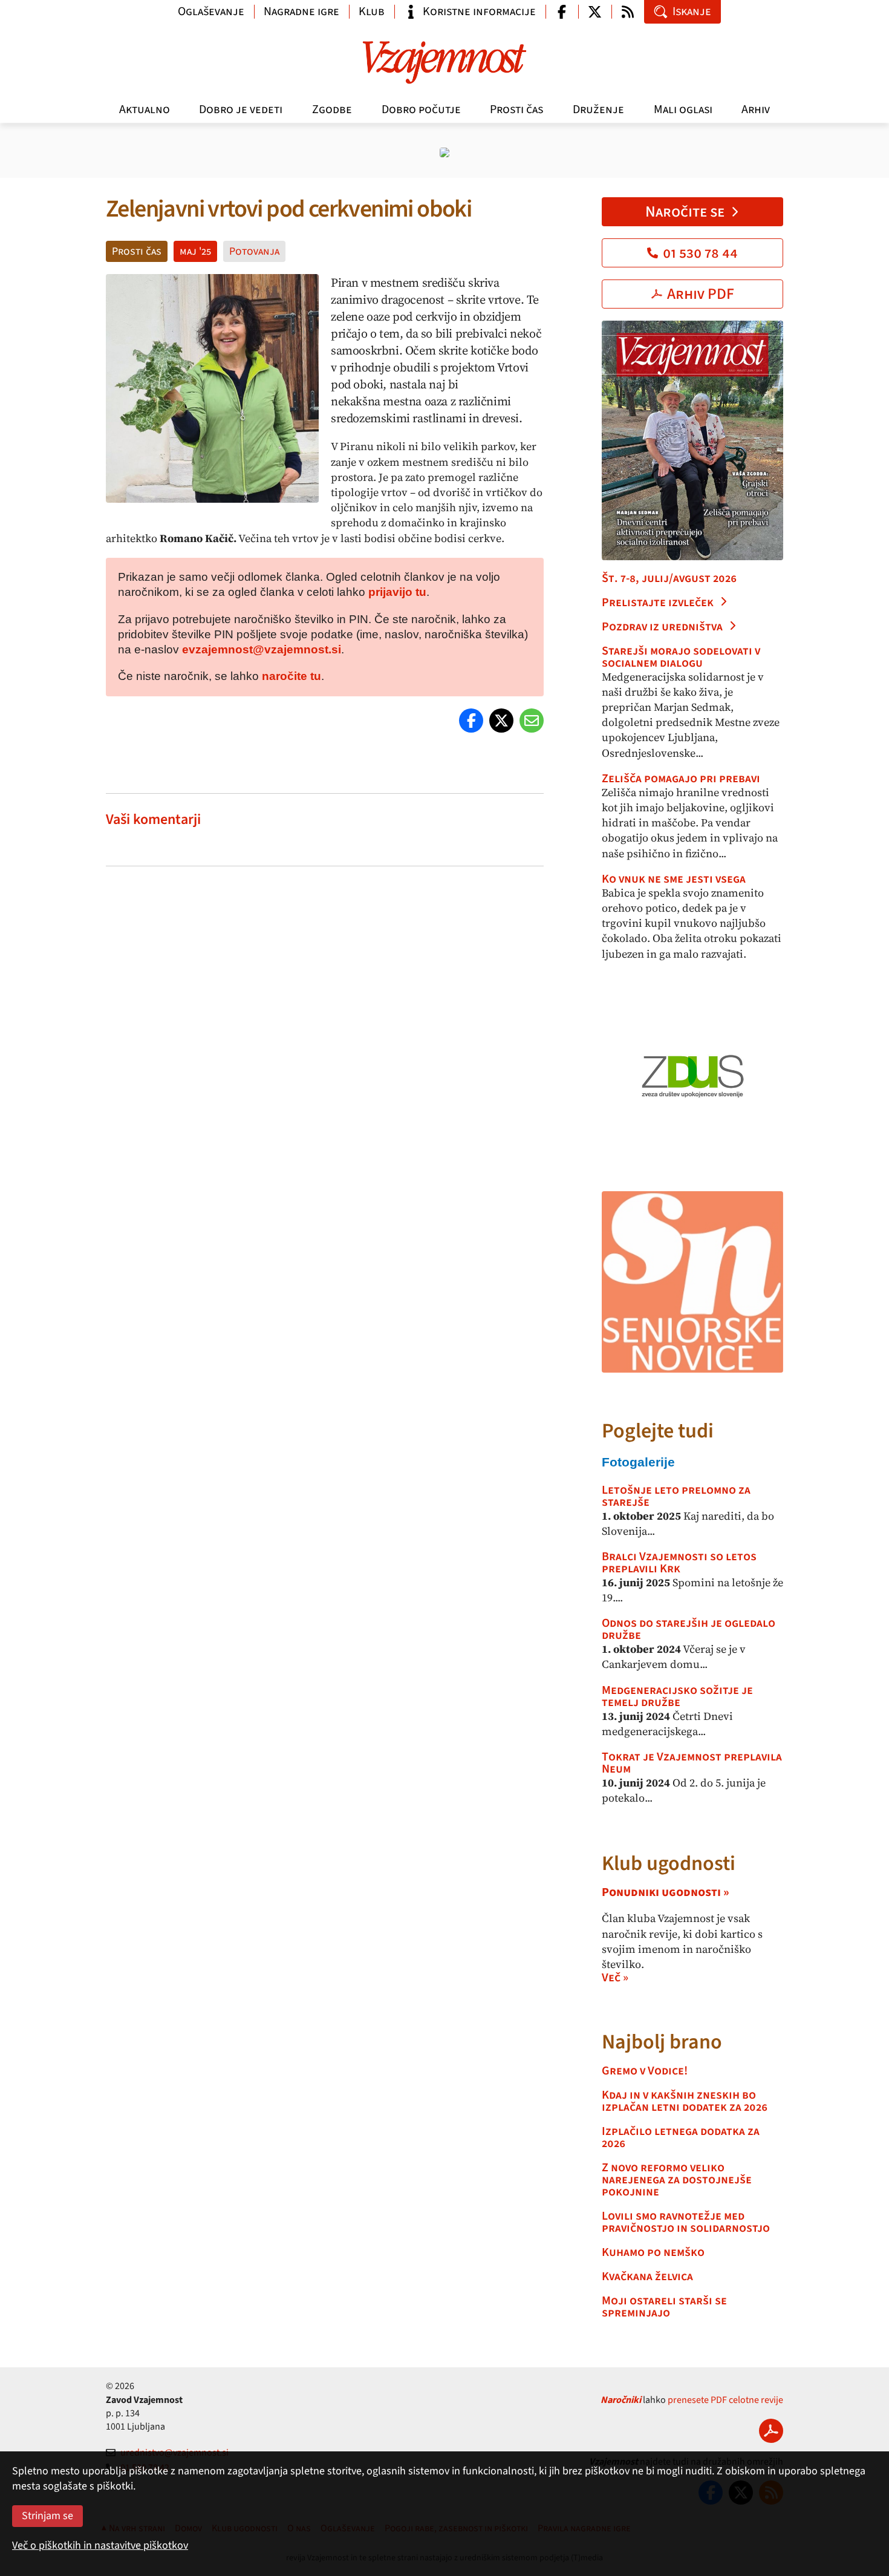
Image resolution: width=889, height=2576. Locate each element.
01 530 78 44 (700, 253)
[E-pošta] (532, 721)
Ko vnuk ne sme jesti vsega (674, 879)
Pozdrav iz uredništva (662, 627)
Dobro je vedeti (241, 110)
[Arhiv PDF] (771, 2431)
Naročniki (621, 2400)
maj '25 (195, 251)
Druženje (598, 110)
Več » (615, 1978)
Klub (372, 11)
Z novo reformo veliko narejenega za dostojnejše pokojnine (677, 2180)
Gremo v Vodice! (645, 2071)
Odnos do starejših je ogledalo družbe (689, 1629)
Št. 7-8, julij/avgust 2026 (669, 578)
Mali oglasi (683, 110)
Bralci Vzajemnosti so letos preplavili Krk (679, 1563)
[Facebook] (471, 721)
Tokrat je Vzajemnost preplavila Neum (692, 1763)
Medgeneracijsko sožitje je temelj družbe (677, 1696)
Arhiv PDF (701, 294)
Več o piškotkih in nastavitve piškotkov (100, 2545)
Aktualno (145, 110)
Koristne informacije (479, 11)
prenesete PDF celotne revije (725, 2400)
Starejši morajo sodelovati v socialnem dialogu (681, 657)
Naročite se (685, 212)
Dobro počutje (421, 110)
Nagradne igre (301, 11)
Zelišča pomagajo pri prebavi (681, 779)
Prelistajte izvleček (658, 603)
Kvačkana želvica (647, 2277)
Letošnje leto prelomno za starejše (676, 1496)
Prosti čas (516, 110)
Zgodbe (332, 110)
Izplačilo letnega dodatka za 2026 (681, 2137)
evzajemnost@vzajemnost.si (262, 649)
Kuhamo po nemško (653, 2252)
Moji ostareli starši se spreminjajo (664, 2307)
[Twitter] (501, 721)
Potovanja (254, 251)
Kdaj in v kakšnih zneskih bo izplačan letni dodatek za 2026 (685, 2101)
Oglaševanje (211, 11)
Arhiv (756, 110)
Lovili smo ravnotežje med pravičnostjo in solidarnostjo (686, 2222)
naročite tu (291, 676)
